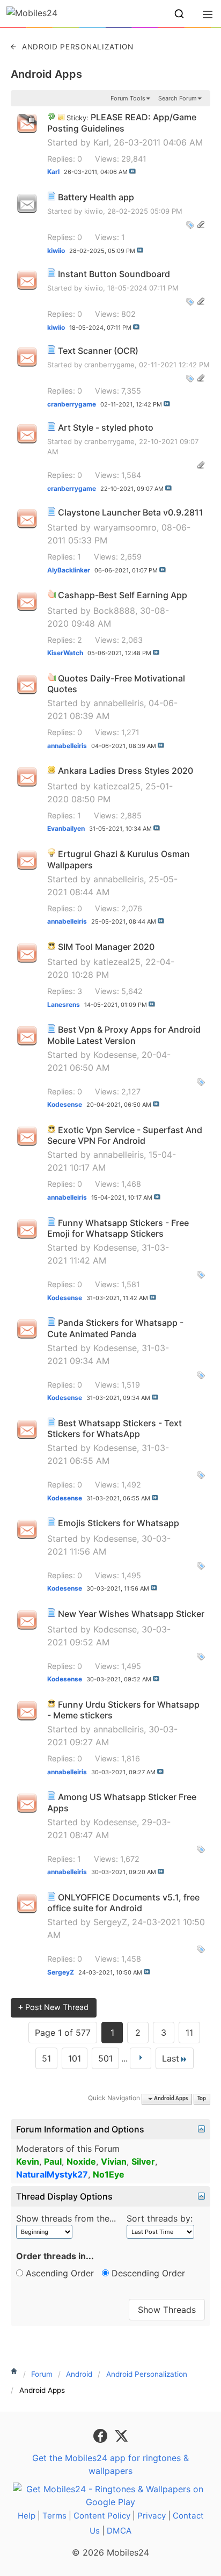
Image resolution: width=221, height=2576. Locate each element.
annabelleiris (119, 703)
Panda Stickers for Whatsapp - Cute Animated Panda (115, 1328)
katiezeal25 (117, 786)
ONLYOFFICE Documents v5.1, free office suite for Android (123, 1903)
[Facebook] (102, 2435)
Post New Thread (53, 2007)
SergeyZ (110, 1922)
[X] (121, 2435)
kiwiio (94, 211)
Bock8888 (114, 611)
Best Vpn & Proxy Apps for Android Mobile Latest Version (124, 1035)
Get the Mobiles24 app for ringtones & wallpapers (110, 2464)
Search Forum (178, 98)
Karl (101, 142)
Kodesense (115, 1055)
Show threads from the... (66, 2218)
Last (171, 2058)
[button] (179, 14)
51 (46, 2058)
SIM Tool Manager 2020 (106, 947)
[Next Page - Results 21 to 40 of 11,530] (141, 2058)
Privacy (152, 2516)
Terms (54, 2516)
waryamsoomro (125, 527)
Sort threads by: (160, 2218)
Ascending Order (58, 2273)
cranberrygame (109, 365)
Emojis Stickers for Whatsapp (119, 1523)
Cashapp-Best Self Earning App (123, 595)
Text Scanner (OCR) (98, 351)
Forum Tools (128, 98)
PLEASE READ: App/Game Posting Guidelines (122, 123)
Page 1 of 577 (63, 2033)
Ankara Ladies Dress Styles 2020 (126, 771)
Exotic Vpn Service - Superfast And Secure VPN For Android (125, 1135)
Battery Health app (96, 197)
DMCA (119, 2531)
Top (202, 2099)
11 (189, 2033)
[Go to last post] (132, 171)
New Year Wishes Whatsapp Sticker (131, 1614)
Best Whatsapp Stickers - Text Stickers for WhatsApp (115, 1429)
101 (75, 2058)
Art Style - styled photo (106, 427)
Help (27, 2516)
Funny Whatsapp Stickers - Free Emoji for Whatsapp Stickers (118, 1228)
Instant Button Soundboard (114, 274)
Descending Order (147, 2273)
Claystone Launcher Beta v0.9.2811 (131, 512)
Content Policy (102, 2516)
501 (105, 2058)
